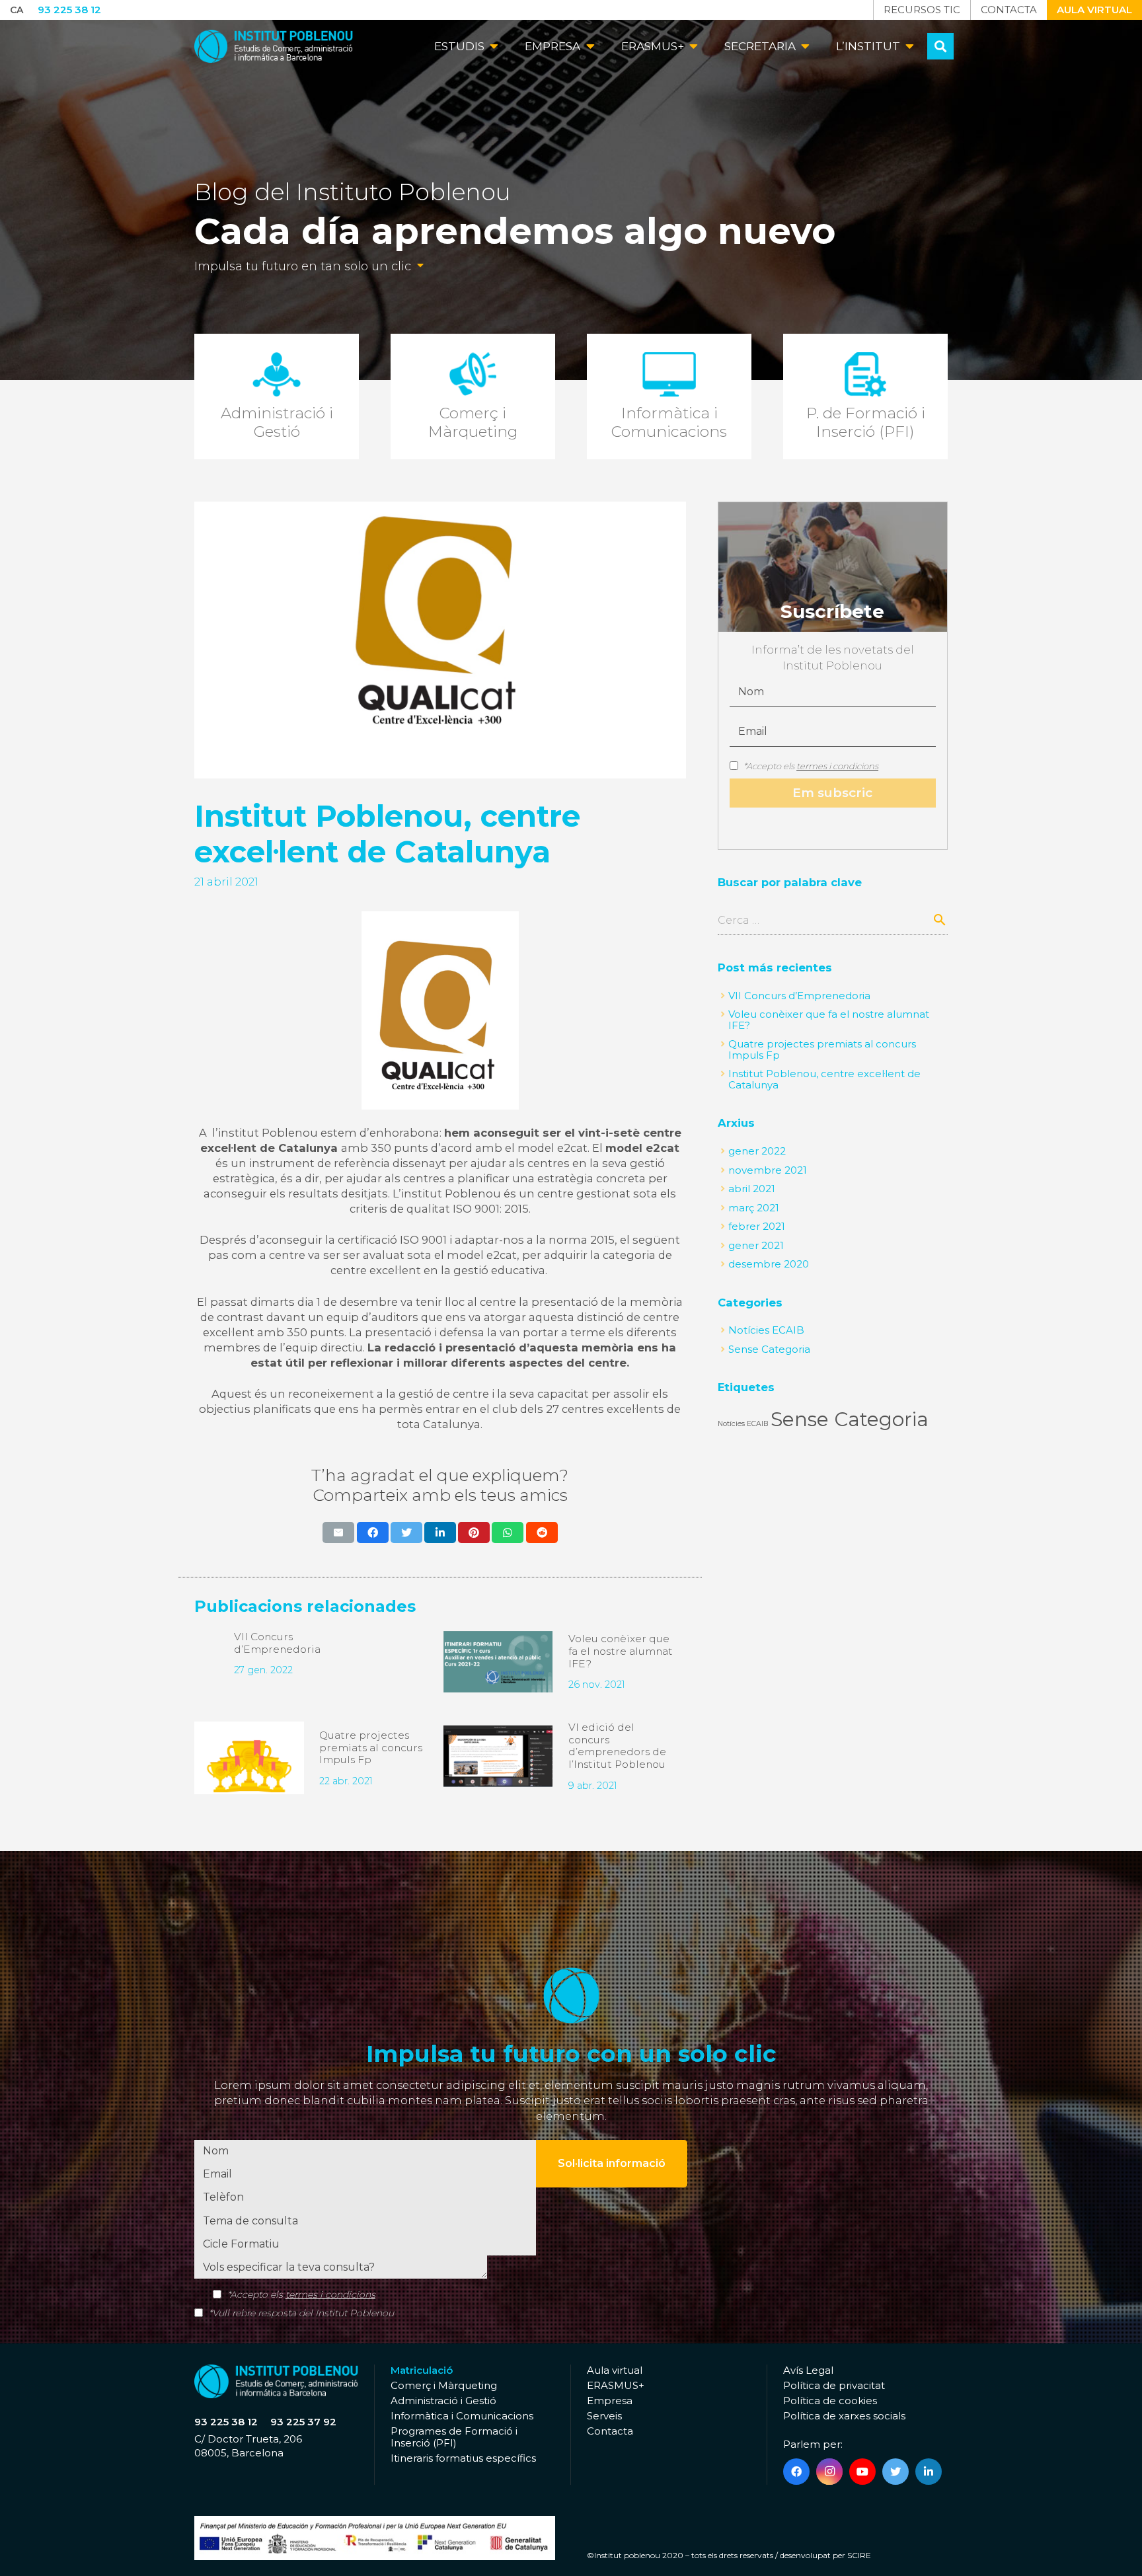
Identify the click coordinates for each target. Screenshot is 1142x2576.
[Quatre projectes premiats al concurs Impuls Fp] (249, 1758)
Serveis (604, 2416)
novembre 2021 (768, 1170)
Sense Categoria (769, 1349)
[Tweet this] (406, 1533)
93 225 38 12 (226, 2422)
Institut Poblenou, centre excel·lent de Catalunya (824, 1079)
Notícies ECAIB (766, 1330)
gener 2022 (757, 1151)
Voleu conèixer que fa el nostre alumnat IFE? (621, 1651)
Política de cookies (830, 2401)
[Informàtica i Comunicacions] (669, 397)
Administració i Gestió (443, 2401)
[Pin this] (474, 1533)
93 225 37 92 (303, 2422)
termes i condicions (837, 766)
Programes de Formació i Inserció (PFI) (454, 2437)
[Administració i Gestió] (277, 397)
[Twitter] (895, 2472)
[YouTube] (862, 2472)
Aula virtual (615, 2370)
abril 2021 (752, 1189)
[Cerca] (940, 46)
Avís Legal (808, 2370)
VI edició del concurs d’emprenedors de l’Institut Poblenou (617, 1746)
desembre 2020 (769, 1264)
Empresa (610, 2401)
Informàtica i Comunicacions (462, 2416)
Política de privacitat (834, 2385)
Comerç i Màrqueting (444, 2385)
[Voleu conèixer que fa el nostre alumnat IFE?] (498, 1662)
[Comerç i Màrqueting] (473, 397)
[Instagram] (829, 2472)
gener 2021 (756, 1245)
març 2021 (754, 1208)
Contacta (610, 2431)
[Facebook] (796, 2472)
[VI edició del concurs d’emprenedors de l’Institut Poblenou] (498, 1756)
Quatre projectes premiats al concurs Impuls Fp (371, 1747)
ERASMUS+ (616, 2385)
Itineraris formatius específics (463, 2458)
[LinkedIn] (929, 2472)
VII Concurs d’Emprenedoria (277, 1643)
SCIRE (859, 2555)
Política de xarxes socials (844, 2416)
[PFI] (865, 397)
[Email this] (338, 1533)
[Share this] (373, 1533)
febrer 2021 (757, 1226)
